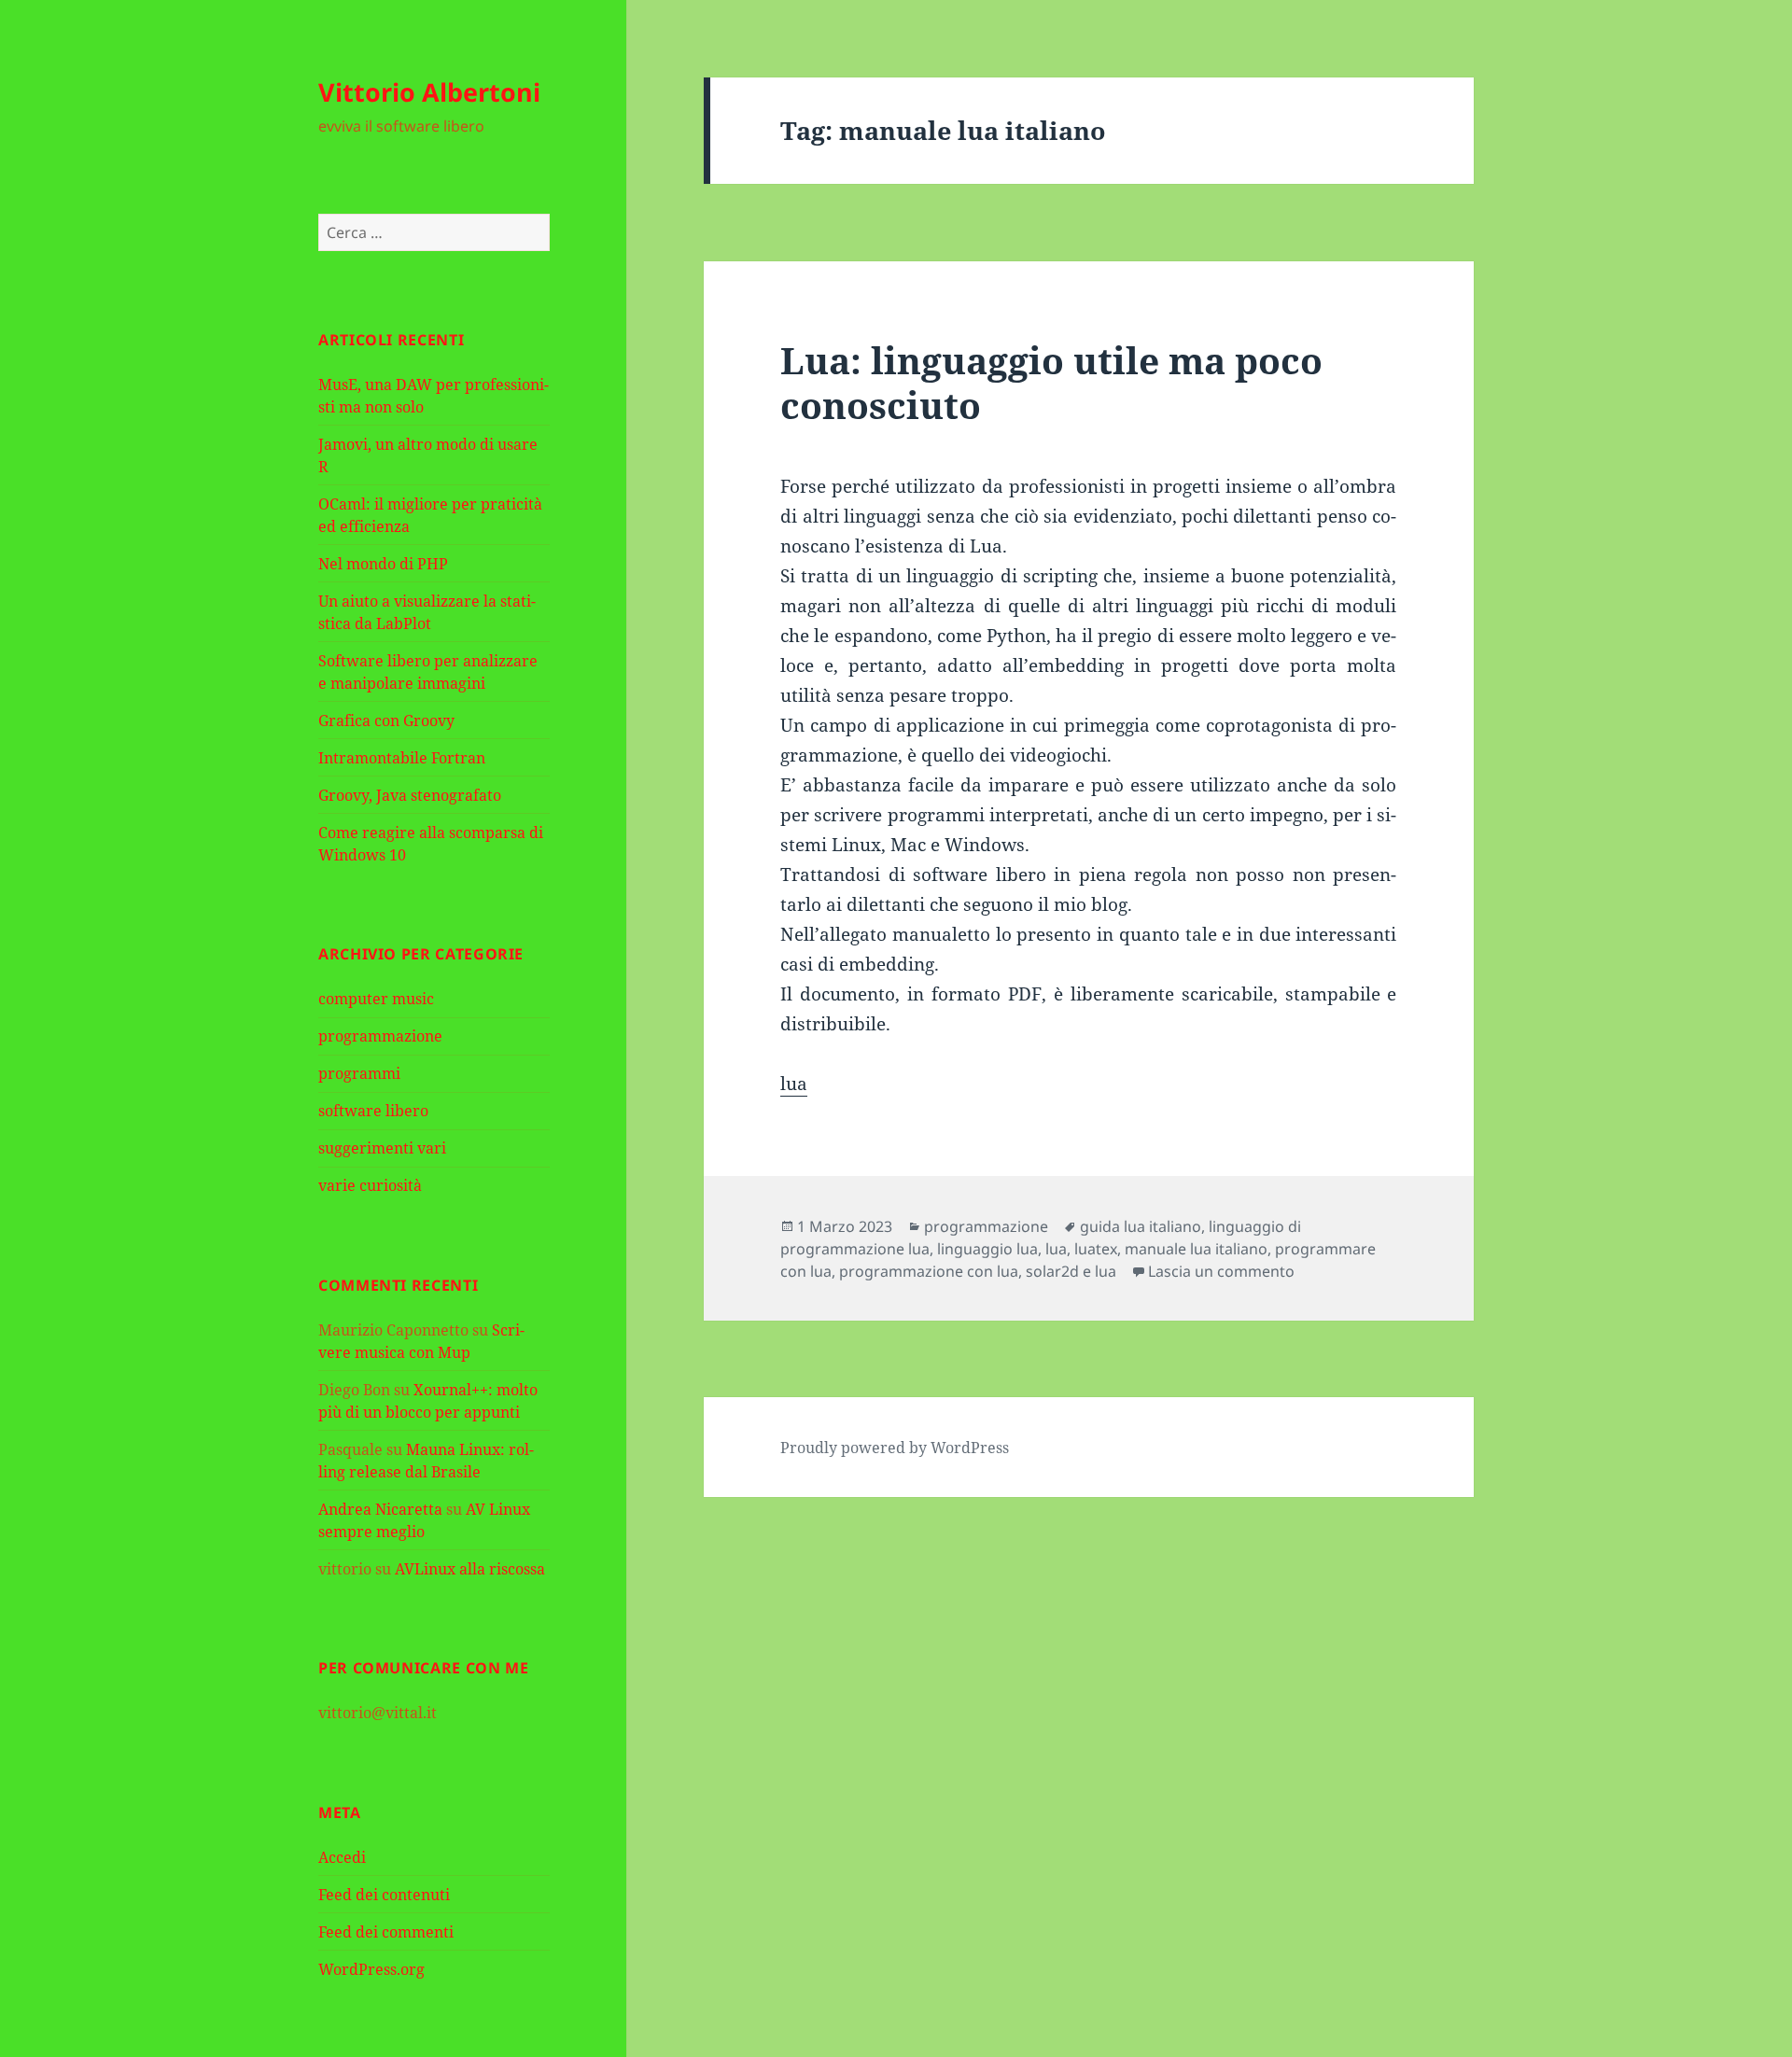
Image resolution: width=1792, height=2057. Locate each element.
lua (794, 1084)
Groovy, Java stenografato (410, 795)
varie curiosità (370, 1185)
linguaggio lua (987, 1249)
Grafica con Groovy (386, 721)
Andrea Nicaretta (380, 1509)
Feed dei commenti (386, 1932)
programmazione (380, 1036)
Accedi (342, 1857)
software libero (373, 1111)
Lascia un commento (1221, 1271)
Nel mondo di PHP (383, 564)
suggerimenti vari (382, 1148)
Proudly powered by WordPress (895, 1448)
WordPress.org (371, 1969)
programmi (359, 1073)
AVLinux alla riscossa (470, 1569)
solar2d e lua (1071, 1271)
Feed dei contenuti (384, 1895)
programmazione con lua (929, 1271)
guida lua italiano (1141, 1226)
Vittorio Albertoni (429, 92)
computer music (376, 999)
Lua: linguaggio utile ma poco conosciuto (1051, 382)
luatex (1096, 1249)
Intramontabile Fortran (402, 758)
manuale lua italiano (1196, 1249)
